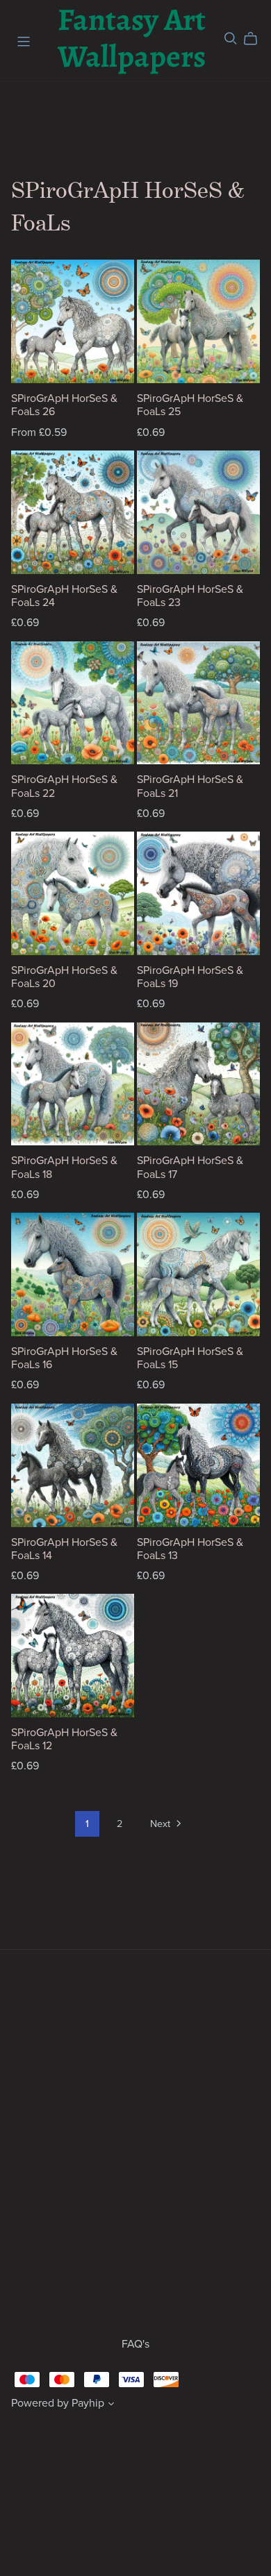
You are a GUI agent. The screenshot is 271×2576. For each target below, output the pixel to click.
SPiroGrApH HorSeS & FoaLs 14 (64, 1549)
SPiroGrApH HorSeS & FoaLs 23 (190, 596)
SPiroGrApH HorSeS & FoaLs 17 (190, 1167)
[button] (111, 2405)
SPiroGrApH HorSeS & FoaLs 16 (64, 1358)
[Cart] (256, 39)
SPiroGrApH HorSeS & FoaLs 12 (64, 1739)
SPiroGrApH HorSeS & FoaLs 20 (64, 977)
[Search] (231, 39)
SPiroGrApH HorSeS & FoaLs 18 (64, 1167)
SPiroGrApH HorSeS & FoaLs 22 (64, 786)
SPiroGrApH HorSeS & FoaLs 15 (190, 1358)
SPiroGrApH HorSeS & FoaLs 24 (64, 596)
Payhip (88, 2403)
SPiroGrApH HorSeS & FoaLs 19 (190, 977)
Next (162, 1824)
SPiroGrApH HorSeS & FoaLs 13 (190, 1549)
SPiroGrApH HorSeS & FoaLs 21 (190, 786)
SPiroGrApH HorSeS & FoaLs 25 (190, 405)
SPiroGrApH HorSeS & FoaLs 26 (64, 405)
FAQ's (135, 2344)
